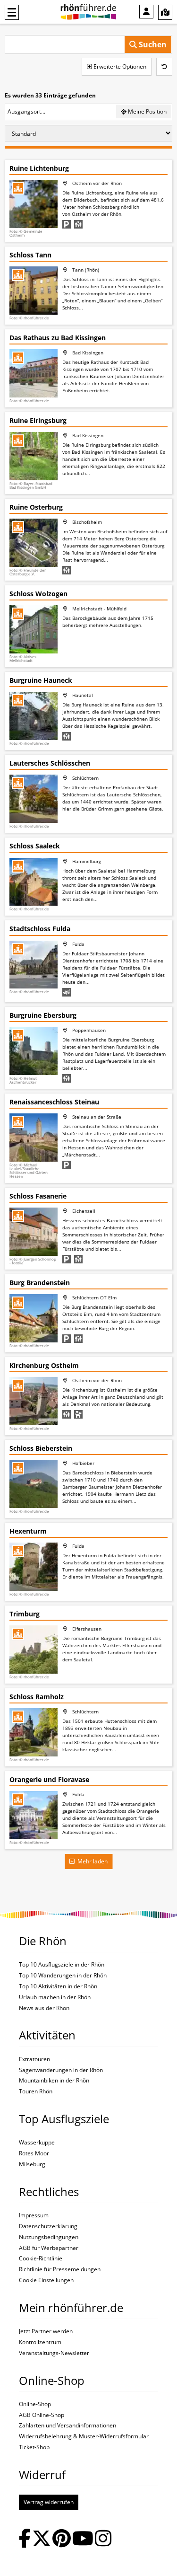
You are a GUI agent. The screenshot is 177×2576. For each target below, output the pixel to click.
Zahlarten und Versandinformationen (67, 2426)
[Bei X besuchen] (42, 2539)
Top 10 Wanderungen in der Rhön (63, 1976)
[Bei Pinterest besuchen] (62, 2539)
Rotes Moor (34, 2153)
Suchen (152, 44)
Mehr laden (91, 1861)
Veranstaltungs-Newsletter (54, 2353)
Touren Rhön (36, 2091)
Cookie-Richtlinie (41, 2258)
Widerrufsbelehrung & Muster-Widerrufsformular (84, 2436)
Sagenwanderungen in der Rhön (61, 2070)
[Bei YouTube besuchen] (83, 2539)
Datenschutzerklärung (48, 2226)
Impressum (34, 2215)
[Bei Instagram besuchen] (103, 2539)
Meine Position (147, 111)
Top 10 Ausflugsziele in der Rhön (62, 1965)
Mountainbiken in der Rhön (54, 2081)
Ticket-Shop (34, 2447)
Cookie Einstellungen (46, 2280)
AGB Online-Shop (42, 2415)
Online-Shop (35, 2404)
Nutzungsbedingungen (49, 2237)
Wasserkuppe (37, 2143)
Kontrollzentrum (40, 2342)
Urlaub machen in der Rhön (55, 1997)
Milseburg (32, 2164)
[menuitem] (146, 12)
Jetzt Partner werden (46, 2331)
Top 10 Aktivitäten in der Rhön (58, 1986)
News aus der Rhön (44, 2008)
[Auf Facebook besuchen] (25, 2539)
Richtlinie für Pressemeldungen (60, 2269)
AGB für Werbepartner (49, 2248)
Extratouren (34, 2059)
